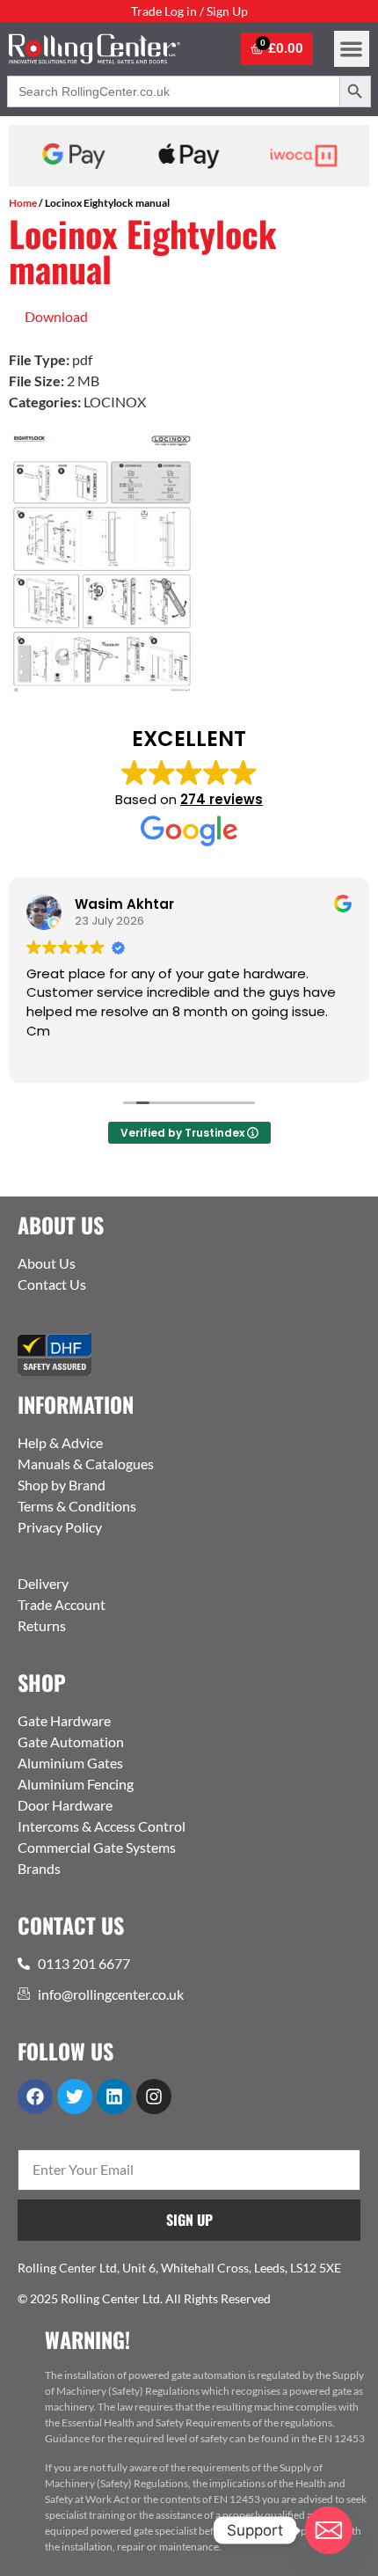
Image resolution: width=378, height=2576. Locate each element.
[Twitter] (75, 2097)
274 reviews (222, 799)
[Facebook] (35, 2097)
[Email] (329, 2530)
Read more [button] (130, 1057)
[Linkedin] (114, 2097)
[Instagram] (154, 2097)
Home (23, 203)
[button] (352, 49)
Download (56, 316)
